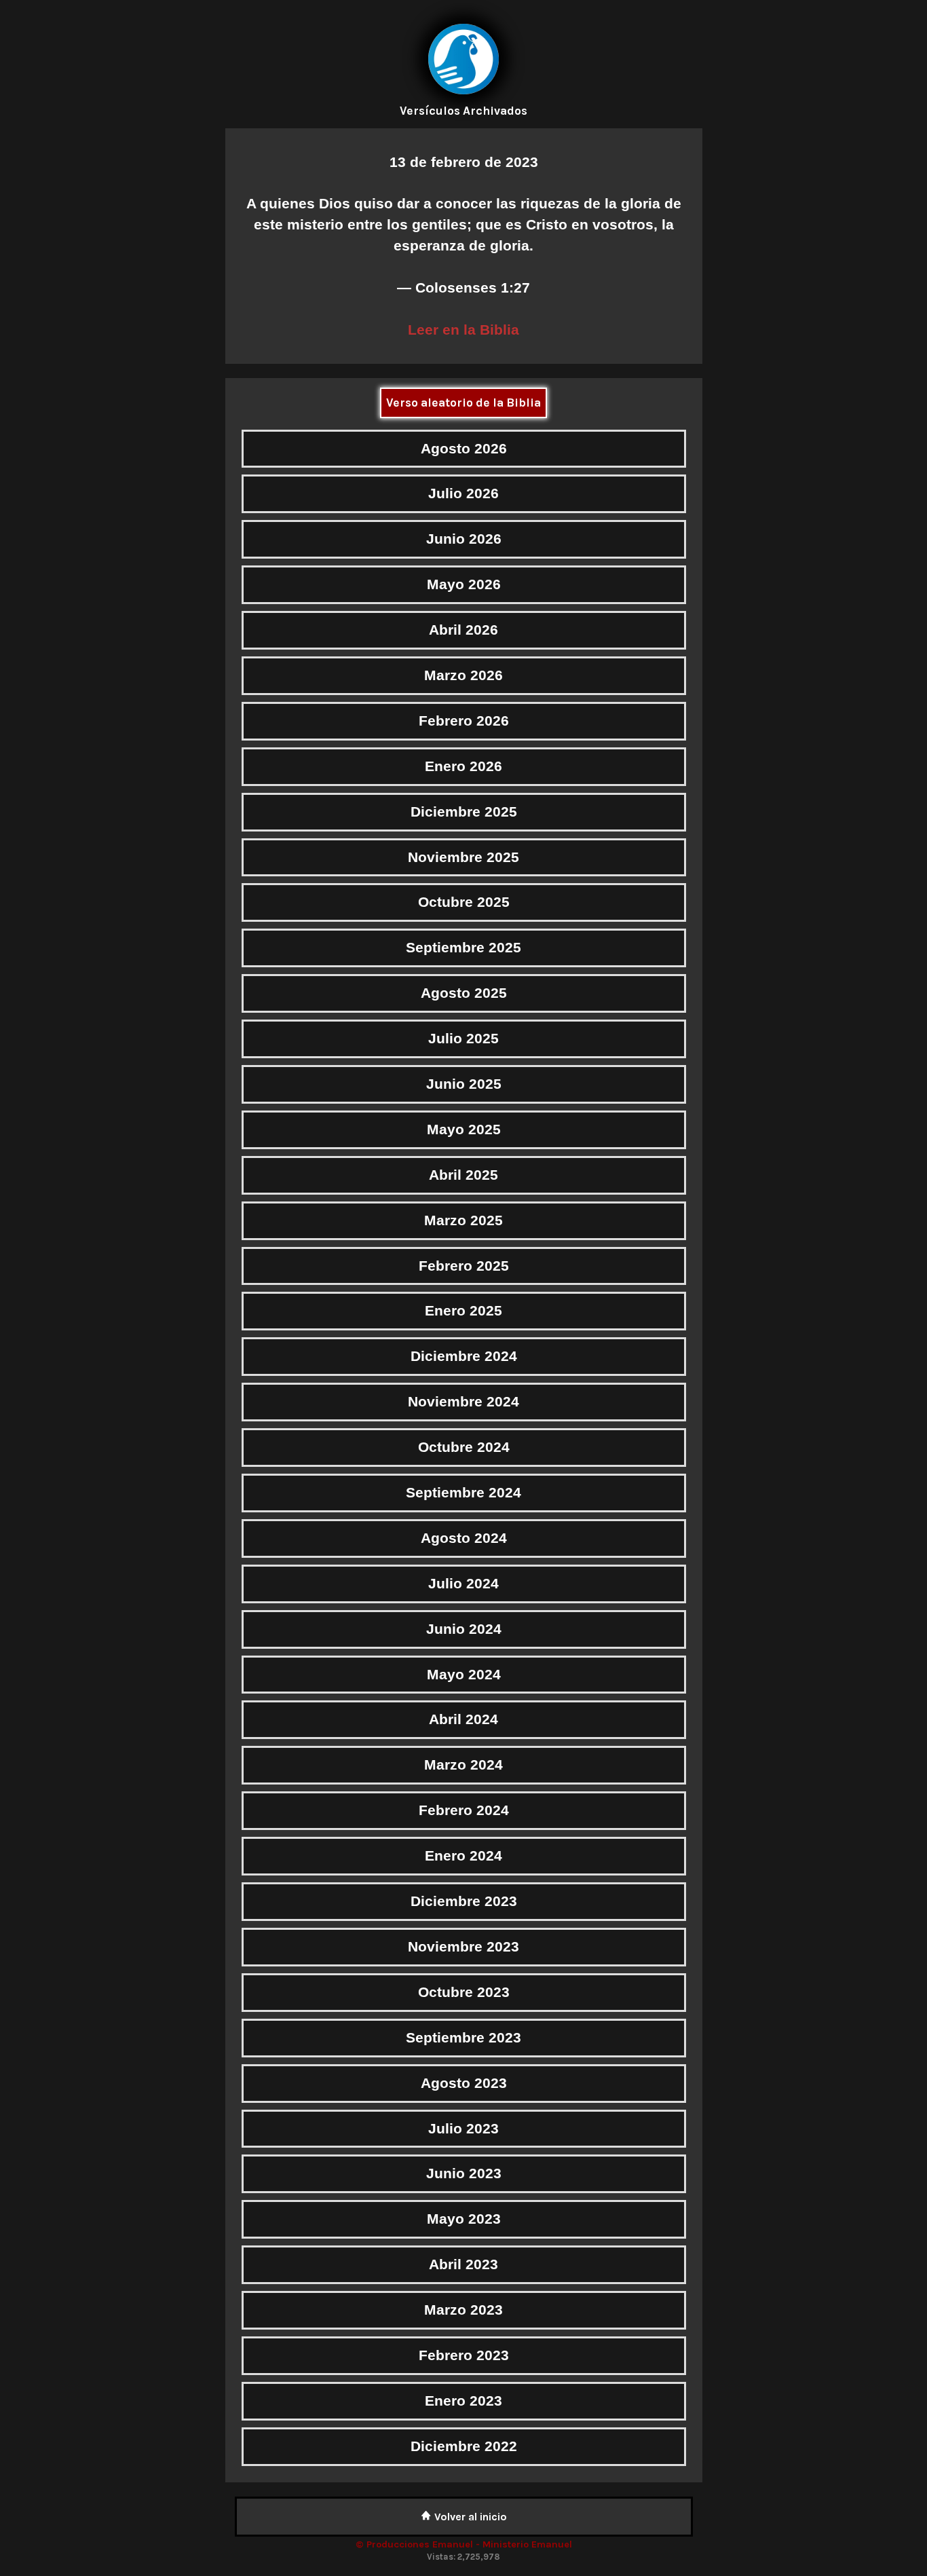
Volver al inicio (469, 2517)
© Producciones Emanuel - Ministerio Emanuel (464, 2544)
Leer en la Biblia (463, 330)
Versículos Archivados (463, 111)
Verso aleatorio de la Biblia (463, 403)
